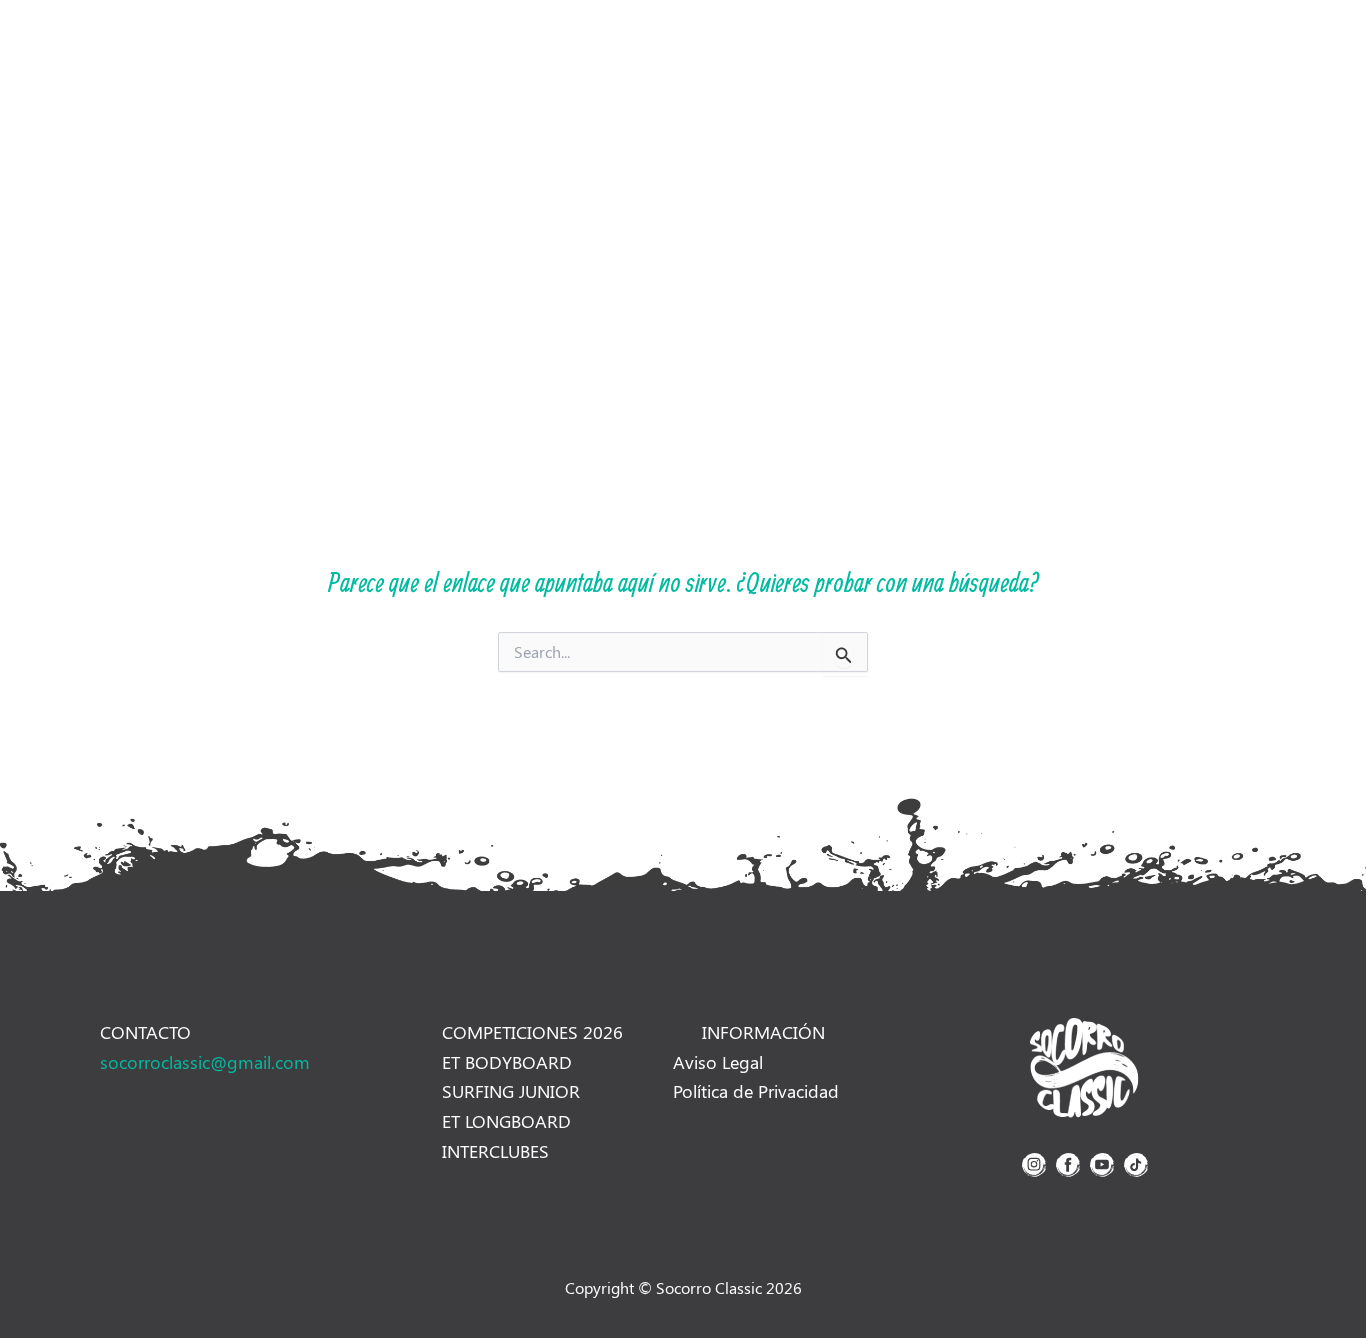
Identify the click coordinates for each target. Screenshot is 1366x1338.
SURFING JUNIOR (511, 1091)
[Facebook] (986, 47)
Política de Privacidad (756, 1091)
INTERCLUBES (495, 1151)
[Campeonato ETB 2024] (1084, 1066)
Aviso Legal (718, 1062)
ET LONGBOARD (506, 1121)
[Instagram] (954, 47)
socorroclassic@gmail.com (205, 1062)
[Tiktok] (1050, 47)
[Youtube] (1018, 47)
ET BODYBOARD (507, 1062)
